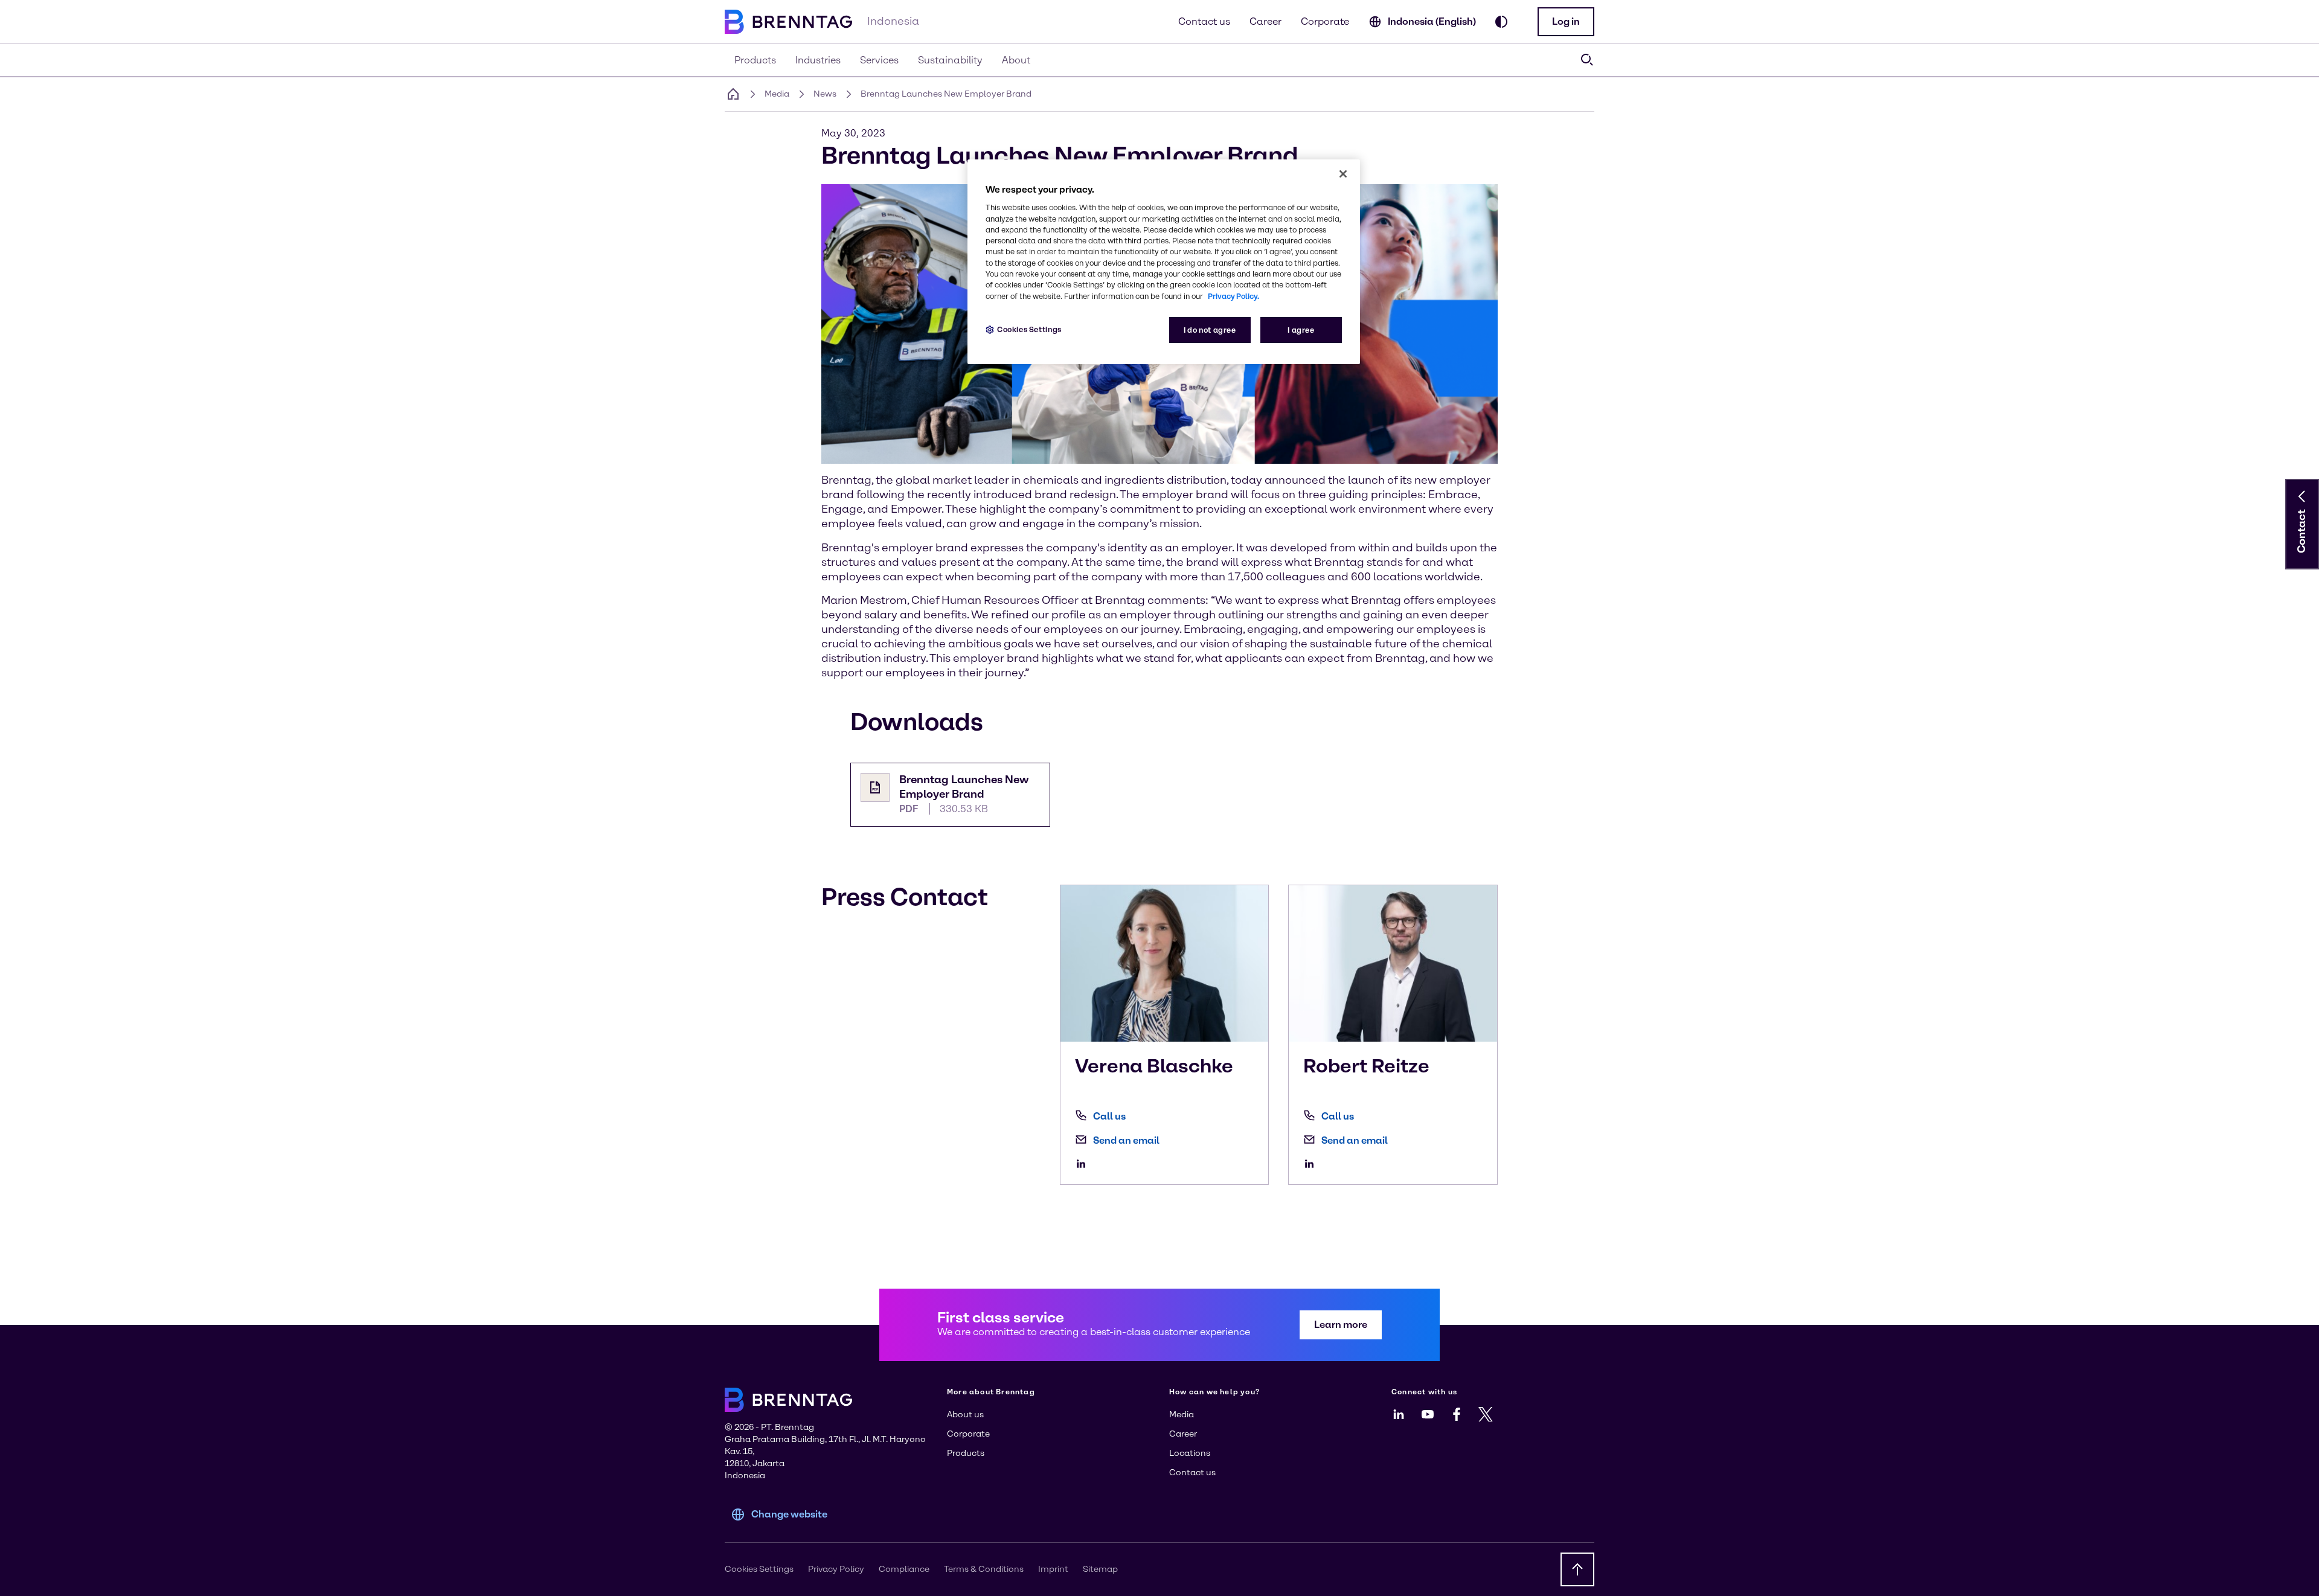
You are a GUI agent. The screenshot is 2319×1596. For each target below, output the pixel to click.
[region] (1164, 262)
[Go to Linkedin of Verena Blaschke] (1084, 1164)
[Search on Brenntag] (1587, 60)
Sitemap (1100, 1569)
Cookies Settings (1029, 329)
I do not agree (1210, 330)
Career (1265, 21)
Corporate (1325, 21)
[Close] (1343, 174)
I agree (1301, 330)
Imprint (1053, 1569)
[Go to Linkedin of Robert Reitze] (1312, 1164)
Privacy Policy (836, 1569)
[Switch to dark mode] (1501, 22)
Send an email (1126, 1140)
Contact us (1204, 21)
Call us (1109, 1116)
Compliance (904, 1569)
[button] (1566, 22)
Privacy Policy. (1233, 296)
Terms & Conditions (984, 1569)
